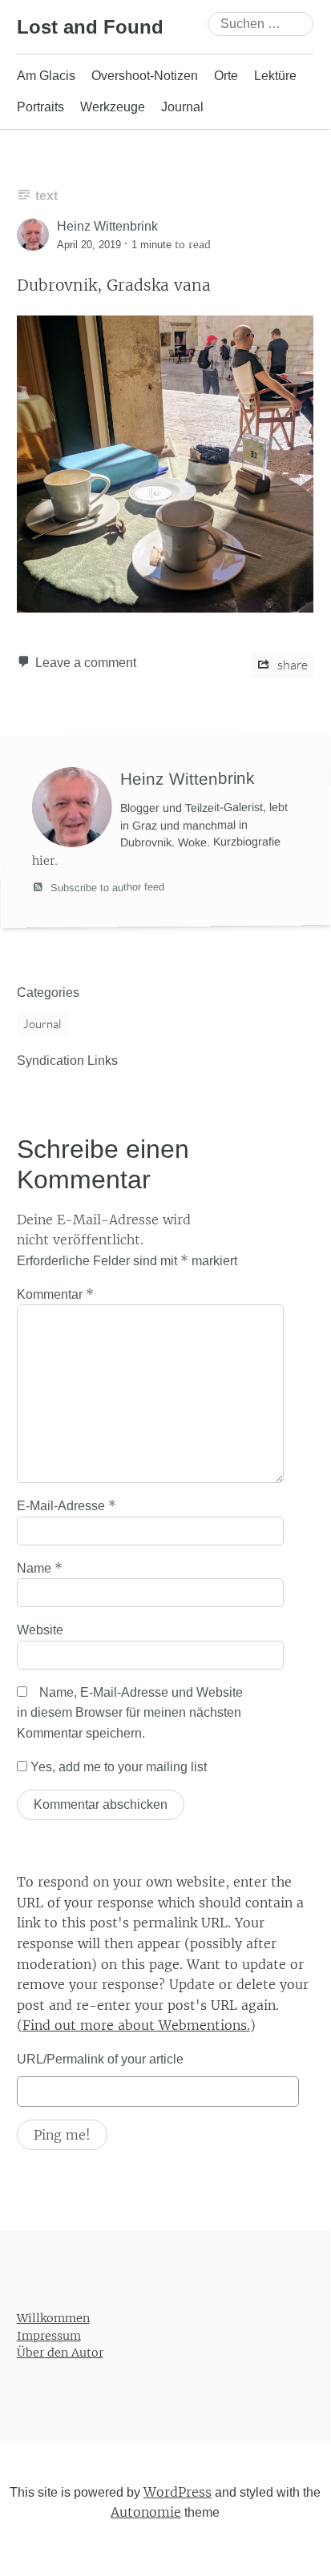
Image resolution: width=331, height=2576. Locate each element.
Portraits (40, 107)
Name (40, 1568)
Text (46, 196)
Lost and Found (90, 27)
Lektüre (275, 76)
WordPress (178, 2491)
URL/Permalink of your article (100, 2059)
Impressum (49, 2335)
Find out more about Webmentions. (136, 2025)
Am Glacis (46, 76)
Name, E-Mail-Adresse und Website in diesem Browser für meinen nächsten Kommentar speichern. (130, 1713)
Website (40, 1630)
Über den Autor (60, 2353)
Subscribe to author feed (106, 886)
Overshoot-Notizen (145, 76)
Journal (182, 107)
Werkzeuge (113, 107)
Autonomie (146, 2512)
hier (43, 861)
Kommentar (55, 1294)
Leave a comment (86, 663)
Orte (226, 76)
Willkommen (53, 2318)
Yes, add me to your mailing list (117, 1767)
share (291, 665)
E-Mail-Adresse (67, 1505)
